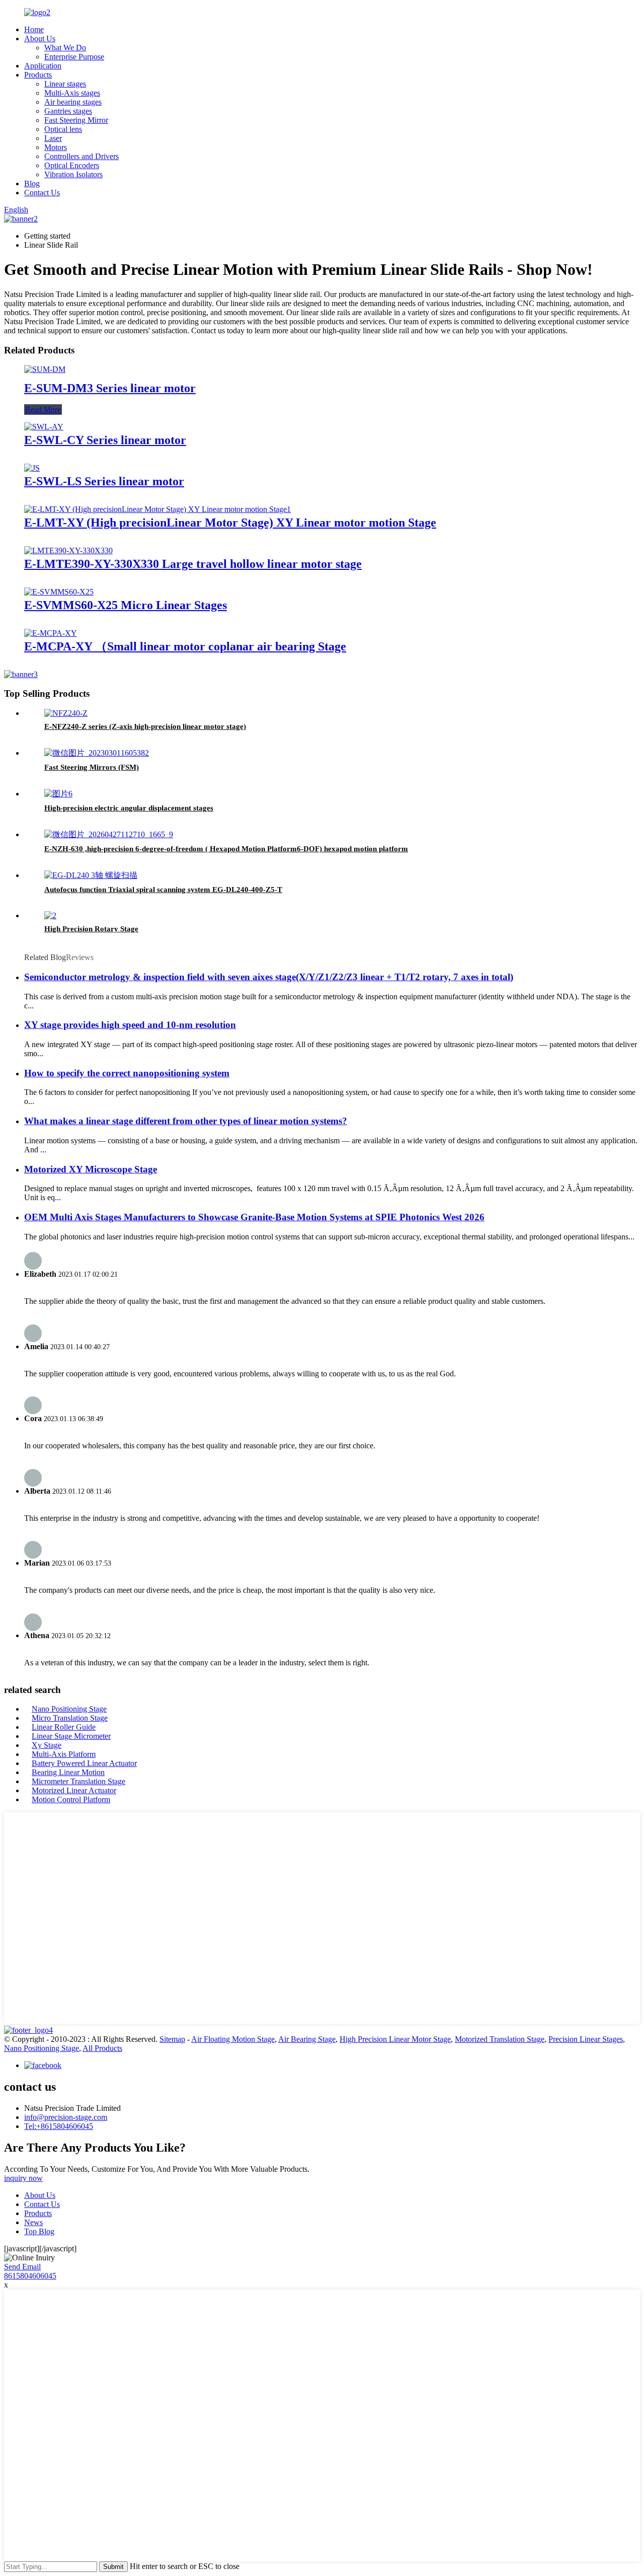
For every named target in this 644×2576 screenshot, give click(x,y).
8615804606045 (30, 2276)
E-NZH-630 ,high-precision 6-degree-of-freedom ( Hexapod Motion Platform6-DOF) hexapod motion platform (226, 849)
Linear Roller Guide (64, 1727)
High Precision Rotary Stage (91, 929)
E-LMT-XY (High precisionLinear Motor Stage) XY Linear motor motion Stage (230, 523)
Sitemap (172, 2039)
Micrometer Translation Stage (78, 1781)
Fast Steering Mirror (76, 120)
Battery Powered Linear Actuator (84, 1763)
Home (34, 29)
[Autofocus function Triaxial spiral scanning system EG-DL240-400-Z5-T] (91, 875)
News (33, 2222)
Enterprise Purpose (74, 57)
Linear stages (65, 84)
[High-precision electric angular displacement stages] (58, 794)
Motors (56, 147)
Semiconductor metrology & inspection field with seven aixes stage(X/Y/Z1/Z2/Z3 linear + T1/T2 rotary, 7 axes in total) (269, 977)
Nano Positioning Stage (69, 1709)
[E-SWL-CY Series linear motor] (44, 427)
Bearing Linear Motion (68, 1772)
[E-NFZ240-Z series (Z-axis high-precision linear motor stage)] (66, 713)
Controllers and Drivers (82, 156)
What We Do (65, 48)
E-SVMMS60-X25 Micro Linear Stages (126, 605)
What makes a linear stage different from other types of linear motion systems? (186, 1121)
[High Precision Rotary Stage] (50, 915)
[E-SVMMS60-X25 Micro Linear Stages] (59, 592)
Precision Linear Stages (586, 2039)
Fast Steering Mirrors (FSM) (92, 767)
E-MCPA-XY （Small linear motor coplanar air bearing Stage (185, 646)
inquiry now (23, 2178)
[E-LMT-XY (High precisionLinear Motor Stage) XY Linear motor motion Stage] (157, 509)
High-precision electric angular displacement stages (129, 808)
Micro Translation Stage (70, 1718)
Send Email (22, 2267)
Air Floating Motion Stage (233, 2039)
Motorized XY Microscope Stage (91, 1169)
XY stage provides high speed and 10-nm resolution (130, 1025)
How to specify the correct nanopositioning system (127, 1073)
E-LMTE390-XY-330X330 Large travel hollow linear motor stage (193, 564)
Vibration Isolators (73, 174)
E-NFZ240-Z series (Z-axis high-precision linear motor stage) (145, 726)
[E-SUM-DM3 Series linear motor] (45, 369)
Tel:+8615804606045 (59, 2126)
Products (38, 75)
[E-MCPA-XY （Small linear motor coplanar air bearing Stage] (51, 633)
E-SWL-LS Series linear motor (104, 481)
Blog (32, 183)
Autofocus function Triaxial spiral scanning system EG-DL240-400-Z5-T (163, 890)
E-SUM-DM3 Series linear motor (110, 388)
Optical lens (63, 129)
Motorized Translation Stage (500, 2039)
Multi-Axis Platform (64, 1754)
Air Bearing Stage (307, 2039)
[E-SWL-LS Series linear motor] (32, 468)
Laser (53, 138)
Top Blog (39, 2231)
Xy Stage (47, 1745)
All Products (102, 2048)
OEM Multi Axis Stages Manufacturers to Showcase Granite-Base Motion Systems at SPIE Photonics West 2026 (254, 1217)
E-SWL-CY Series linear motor (105, 440)
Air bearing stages (73, 102)
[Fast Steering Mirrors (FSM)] (97, 753)
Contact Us (42, 193)
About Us (40, 39)
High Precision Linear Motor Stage (395, 2039)
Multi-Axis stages (72, 93)
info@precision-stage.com (66, 2117)
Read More (43, 410)
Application (43, 66)
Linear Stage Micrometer (71, 1736)
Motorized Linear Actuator (74, 1790)
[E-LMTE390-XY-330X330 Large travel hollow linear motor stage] (68, 550)
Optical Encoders (72, 165)
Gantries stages (68, 111)
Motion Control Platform (71, 1799)
